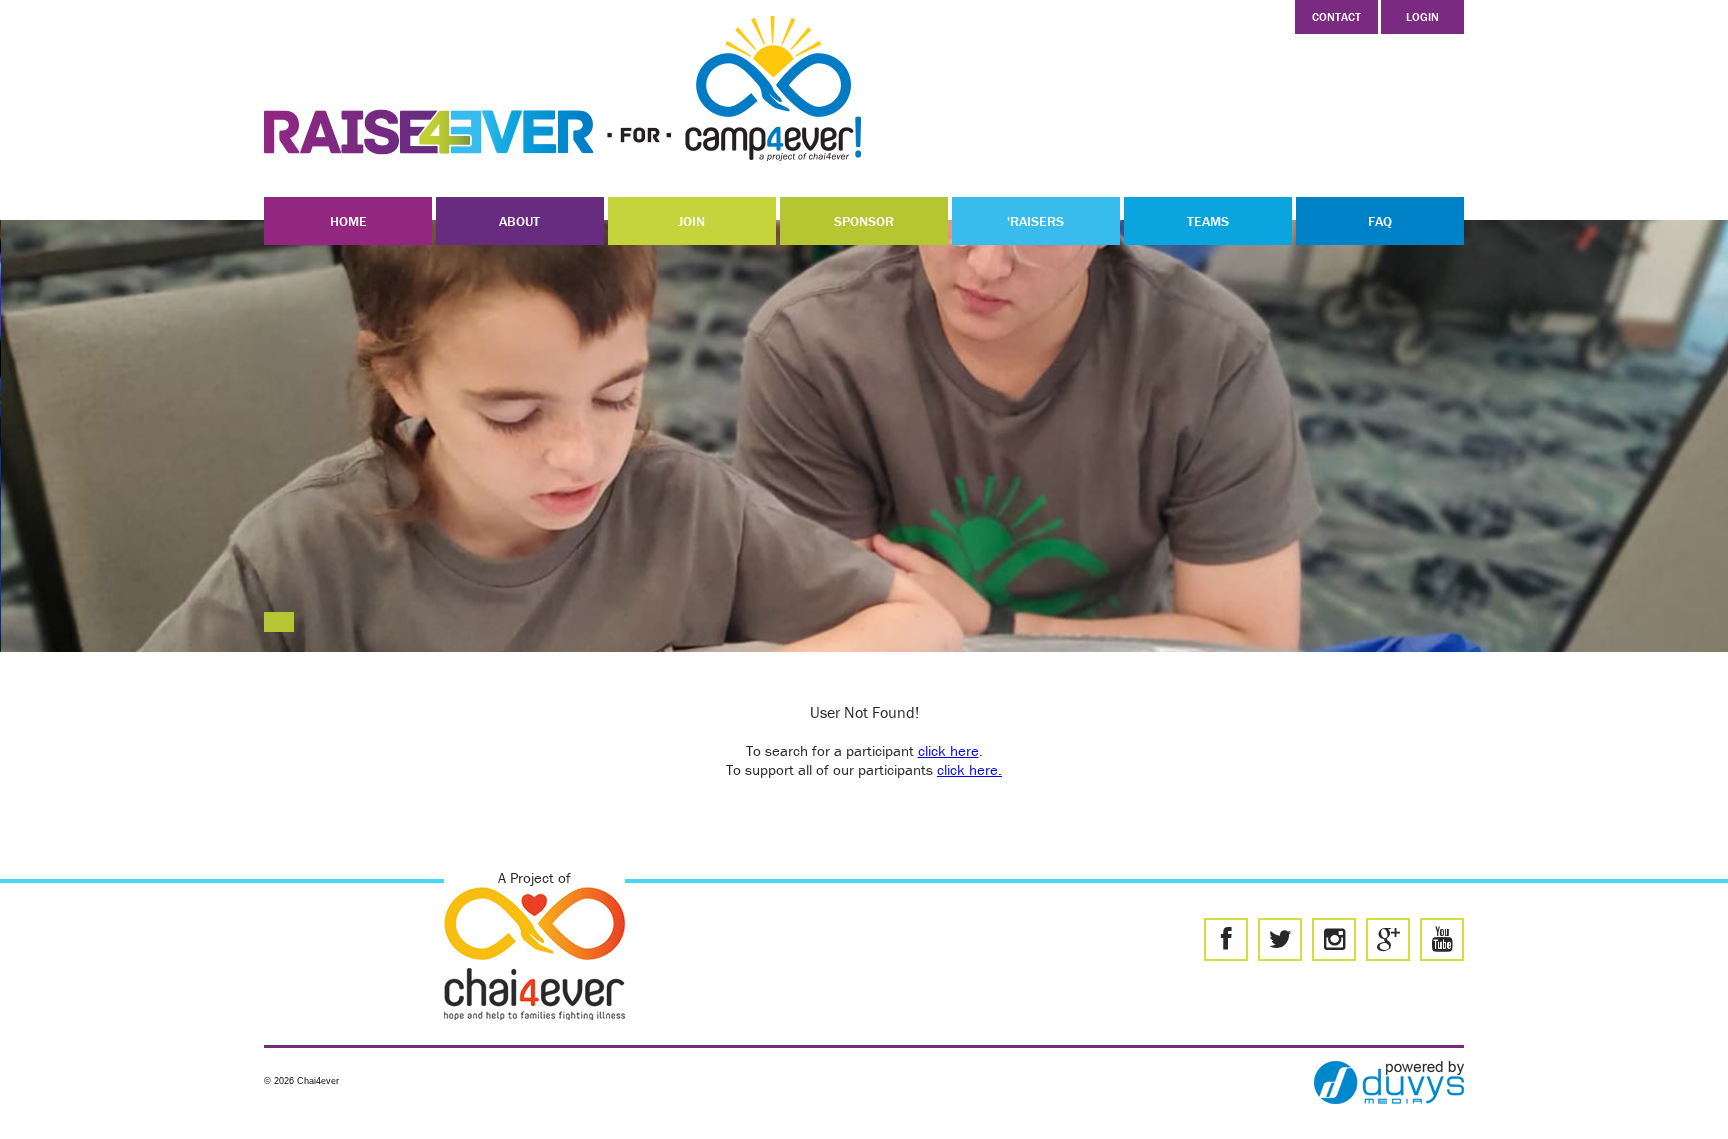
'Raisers (1035, 221)
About (519, 221)
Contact (1336, 16)
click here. (969, 769)
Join (691, 221)
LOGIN (1422, 16)
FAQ (1380, 221)
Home (348, 221)
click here (948, 750)
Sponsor (864, 221)
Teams (1208, 221)
